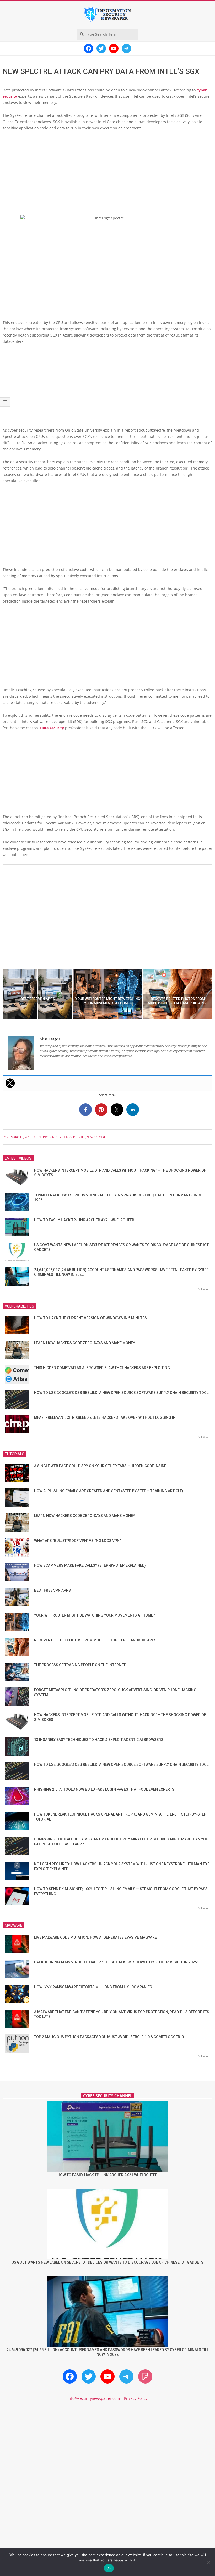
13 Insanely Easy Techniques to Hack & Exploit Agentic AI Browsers (99, 1740)
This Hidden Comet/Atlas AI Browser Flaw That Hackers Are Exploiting (102, 1368)
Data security (52, 728)
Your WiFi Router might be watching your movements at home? (95, 1615)
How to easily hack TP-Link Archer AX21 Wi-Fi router (84, 1220)
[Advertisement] (107, 174)
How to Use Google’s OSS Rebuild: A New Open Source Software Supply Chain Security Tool (121, 1393)
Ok (109, 2568)
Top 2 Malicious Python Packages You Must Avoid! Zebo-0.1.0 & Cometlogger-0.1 (111, 2037)
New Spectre (96, 1137)
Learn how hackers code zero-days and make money (85, 1343)
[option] (38, 994)
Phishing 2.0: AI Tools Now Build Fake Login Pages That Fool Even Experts (104, 1789)
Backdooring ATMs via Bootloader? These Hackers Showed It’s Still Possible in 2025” (116, 1962)
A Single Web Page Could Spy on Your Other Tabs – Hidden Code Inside (100, 1466)
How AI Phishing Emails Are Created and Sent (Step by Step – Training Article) (109, 1491)
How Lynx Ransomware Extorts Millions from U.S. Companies (93, 1987)
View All (205, 1289)
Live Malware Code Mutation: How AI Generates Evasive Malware (95, 1937)
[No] (208, 2562)
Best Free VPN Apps (52, 1590)
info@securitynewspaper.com (94, 2398)
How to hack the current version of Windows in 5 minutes (90, 1318)
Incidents (50, 1137)
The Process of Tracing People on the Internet (80, 1665)
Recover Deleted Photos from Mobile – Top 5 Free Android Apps (95, 1640)
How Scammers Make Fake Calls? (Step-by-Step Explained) (90, 1565)
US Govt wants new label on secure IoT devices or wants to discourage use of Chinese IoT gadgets (107, 2262)
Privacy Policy (136, 2398)
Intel (81, 1137)
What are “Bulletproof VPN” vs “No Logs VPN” (77, 1541)
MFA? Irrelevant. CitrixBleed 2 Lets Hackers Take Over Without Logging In (105, 1417)
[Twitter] (10, 1083)
